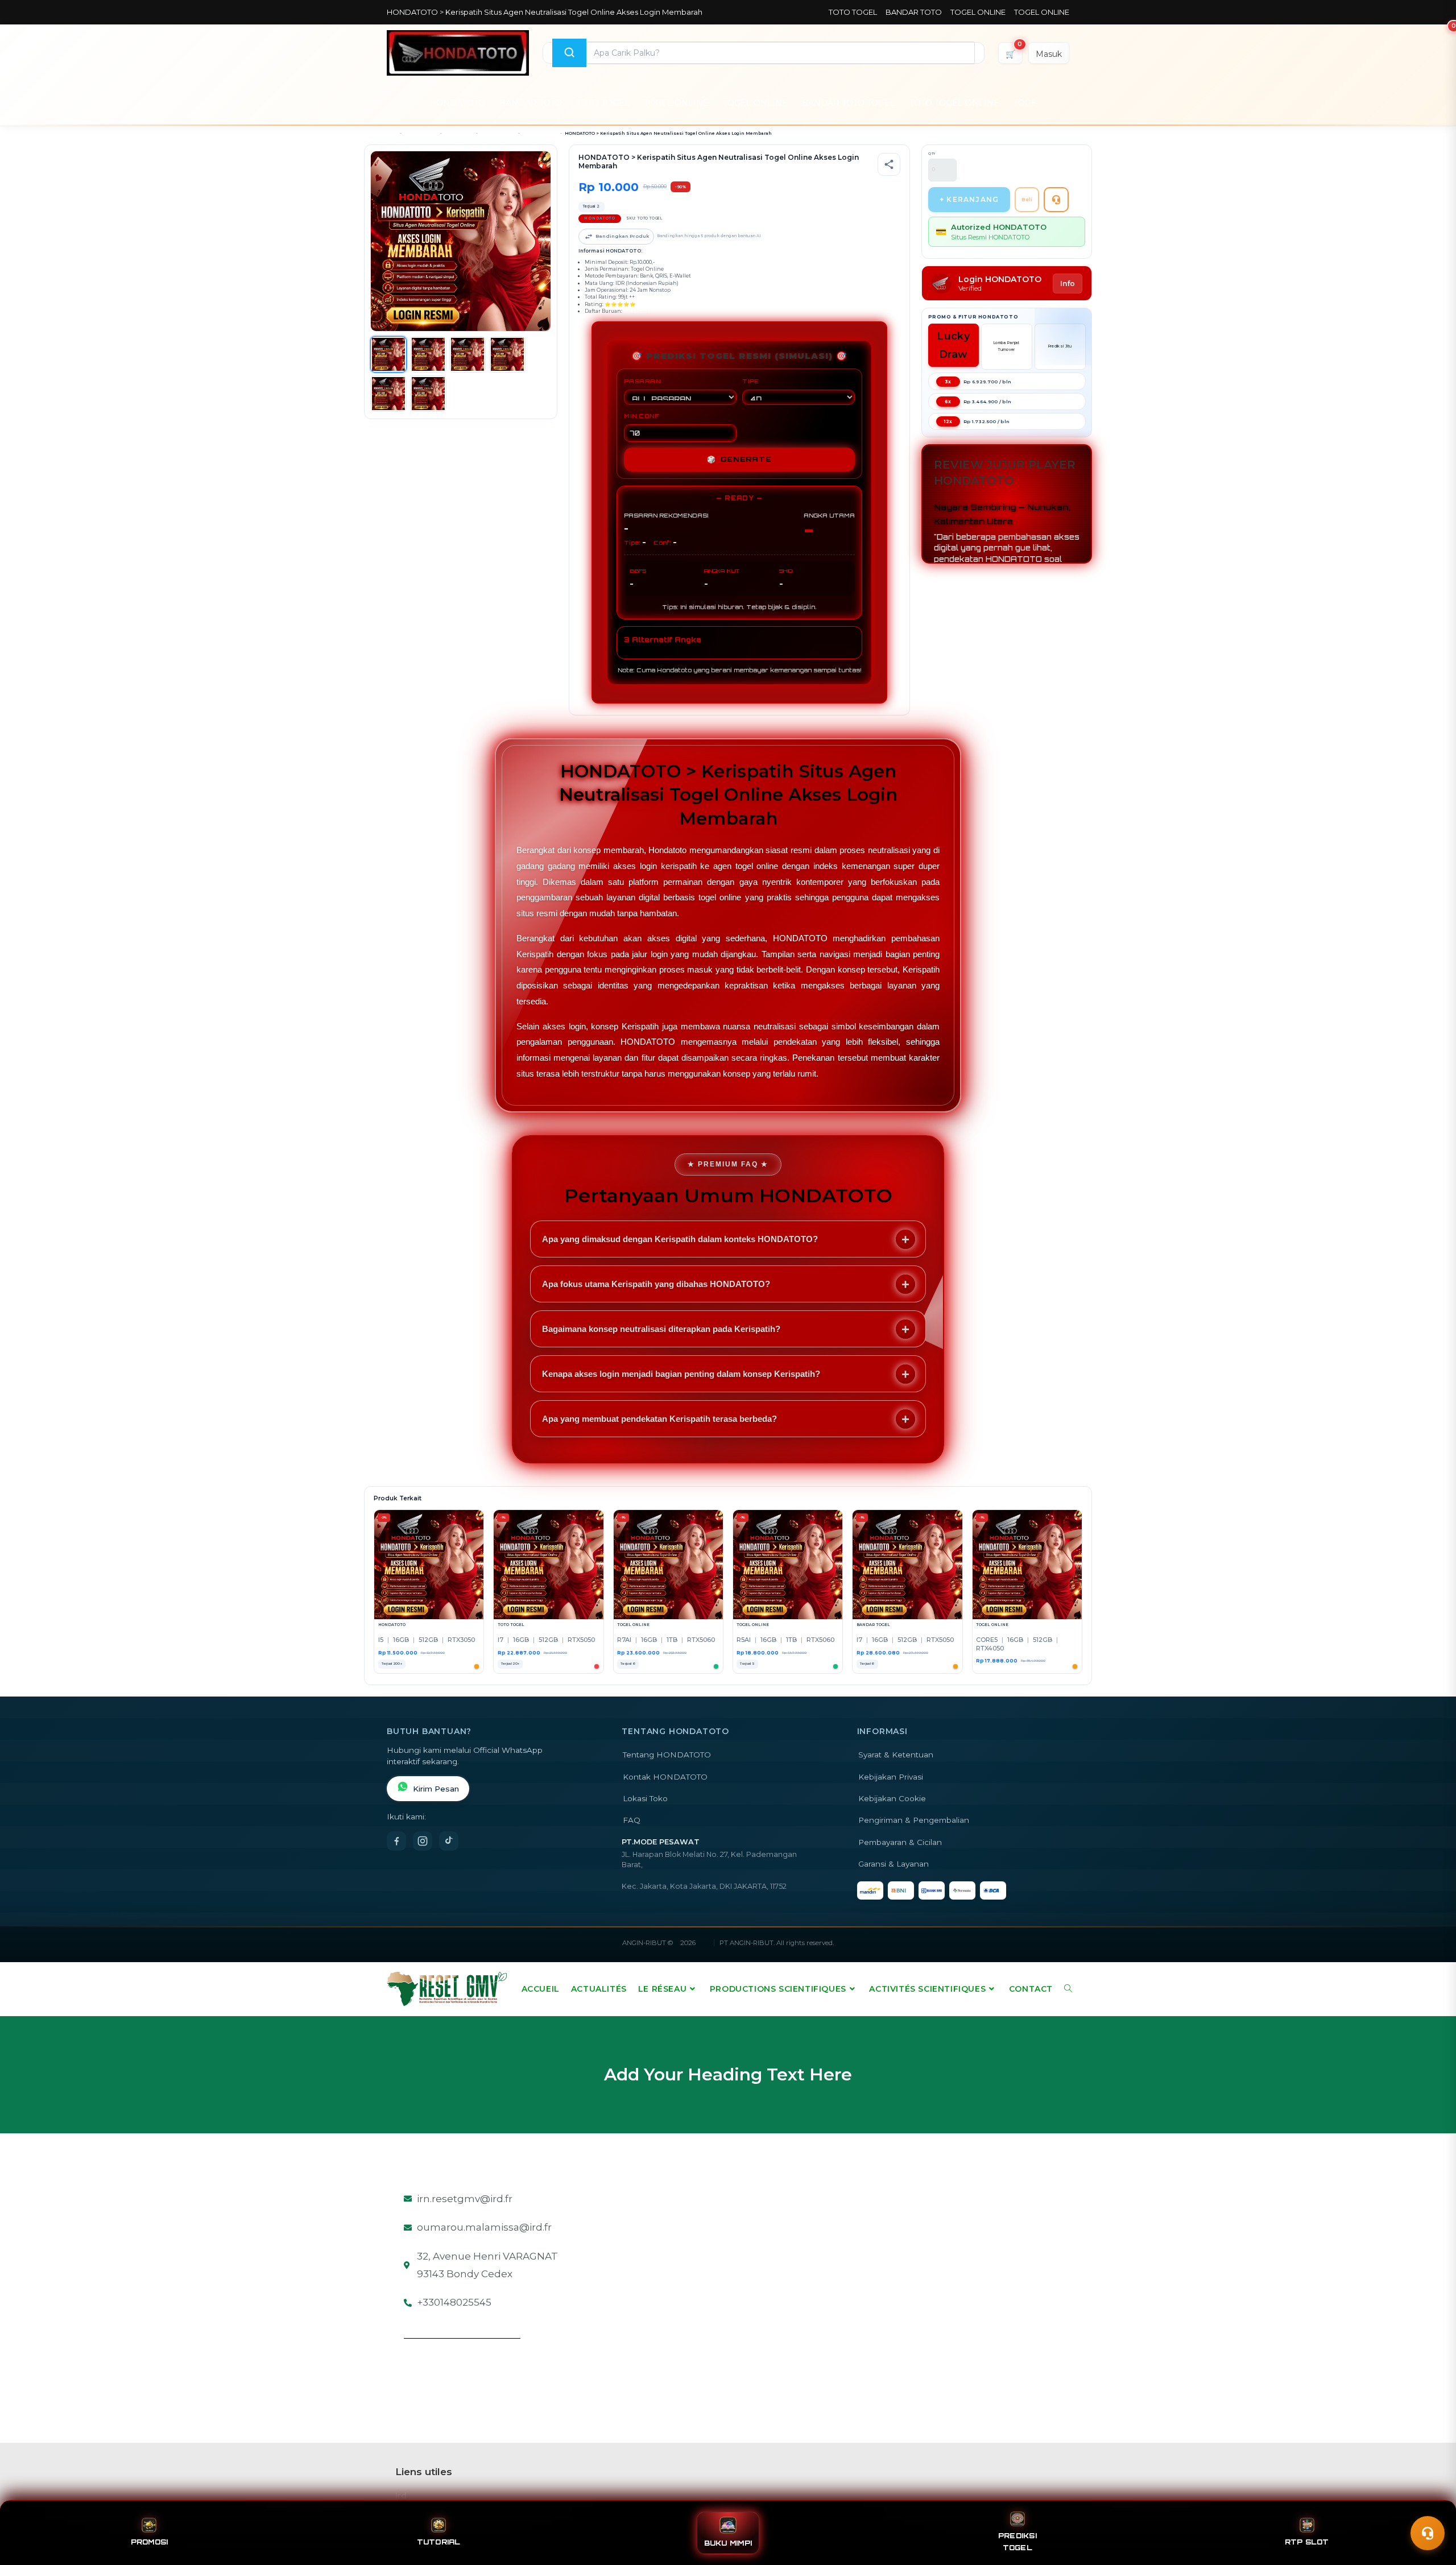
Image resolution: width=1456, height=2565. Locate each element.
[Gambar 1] (388, 354)
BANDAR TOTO (914, 12)
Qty (932, 154)
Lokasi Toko (645, 1798)
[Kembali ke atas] (1431, 2507)
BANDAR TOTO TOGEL (849, 103)
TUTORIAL (439, 2542)
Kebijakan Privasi (891, 1777)
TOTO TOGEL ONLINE (954, 103)
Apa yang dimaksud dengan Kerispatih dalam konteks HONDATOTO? (680, 1239)
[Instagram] (423, 1841)
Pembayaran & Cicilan (900, 1842)
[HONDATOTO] (458, 53)
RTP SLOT (1307, 2542)
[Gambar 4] (507, 354)
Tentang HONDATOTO (667, 1755)
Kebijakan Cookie (892, 1798)
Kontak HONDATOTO (665, 1777)
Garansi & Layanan (894, 1864)
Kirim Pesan (436, 1789)
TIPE (751, 381)
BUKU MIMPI (728, 2543)
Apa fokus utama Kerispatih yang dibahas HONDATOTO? (656, 1284)
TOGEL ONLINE (978, 12)
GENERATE (739, 459)
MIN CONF (642, 416)
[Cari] (569, 53)
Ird (401, 2496)
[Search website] (1068, 1989)
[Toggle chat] (1428, 2533)
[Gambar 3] (468, 354)
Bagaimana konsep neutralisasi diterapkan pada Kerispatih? (661, 1329)
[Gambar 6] (428, 394)
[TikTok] (449, 1841)
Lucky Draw (953, 345)
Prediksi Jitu (1060, 346)
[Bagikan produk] (889, 164)
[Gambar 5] (388, 394)
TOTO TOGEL (853, 12)
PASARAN (642, 381)
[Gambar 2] (428, 354)
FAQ (632, 1820)
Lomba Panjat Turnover (1007, 346)
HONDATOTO (457, 103)
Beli (1027, 199)
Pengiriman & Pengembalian (914, 1820)
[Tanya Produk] (1056, 200)
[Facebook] (396, 1841)
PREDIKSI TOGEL (1017, 2542)
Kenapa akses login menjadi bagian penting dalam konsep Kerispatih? (681, 1374)
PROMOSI (150, 2542)
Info (1068, 284)
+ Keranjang (969, 199)
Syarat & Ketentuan (896, 1755)
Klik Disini (636, 311)
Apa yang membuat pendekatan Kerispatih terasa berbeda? (659, 1419)
